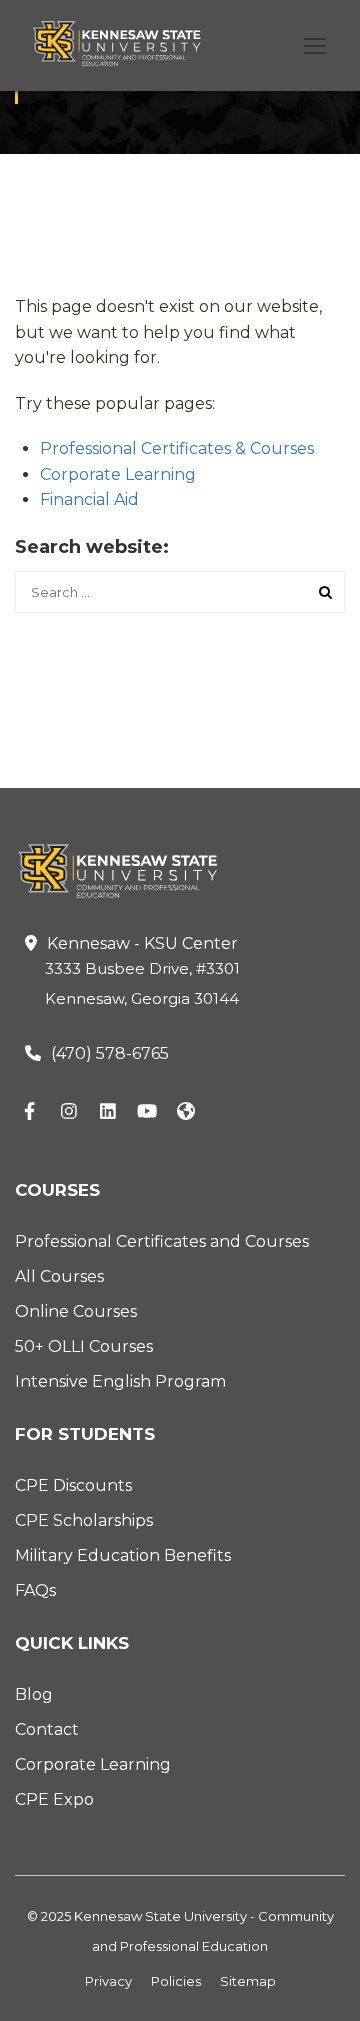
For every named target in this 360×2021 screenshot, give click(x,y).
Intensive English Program (120, 1381)
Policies (176, 1981)
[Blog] (186, 1113)
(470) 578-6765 (110, 1053)
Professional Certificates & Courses (177, 448)
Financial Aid (89, 499)
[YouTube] (147, 1113)
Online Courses (76, 1311)
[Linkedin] (108, 1113)
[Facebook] (30, 1113)
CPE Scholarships (84, 1520)
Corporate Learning (118, 474)
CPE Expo (54, 1799)
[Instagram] (69, 1113)
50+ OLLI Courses (84, 1346)
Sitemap (248, 1981)
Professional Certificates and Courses (162, 1241)
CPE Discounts (73, 1485)
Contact (47, 1729)
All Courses (59, 1276)
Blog (34, 1694)
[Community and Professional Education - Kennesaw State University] (127, 51)
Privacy (108, 1981)
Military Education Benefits (123, 1555)
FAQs (35, 1590)
